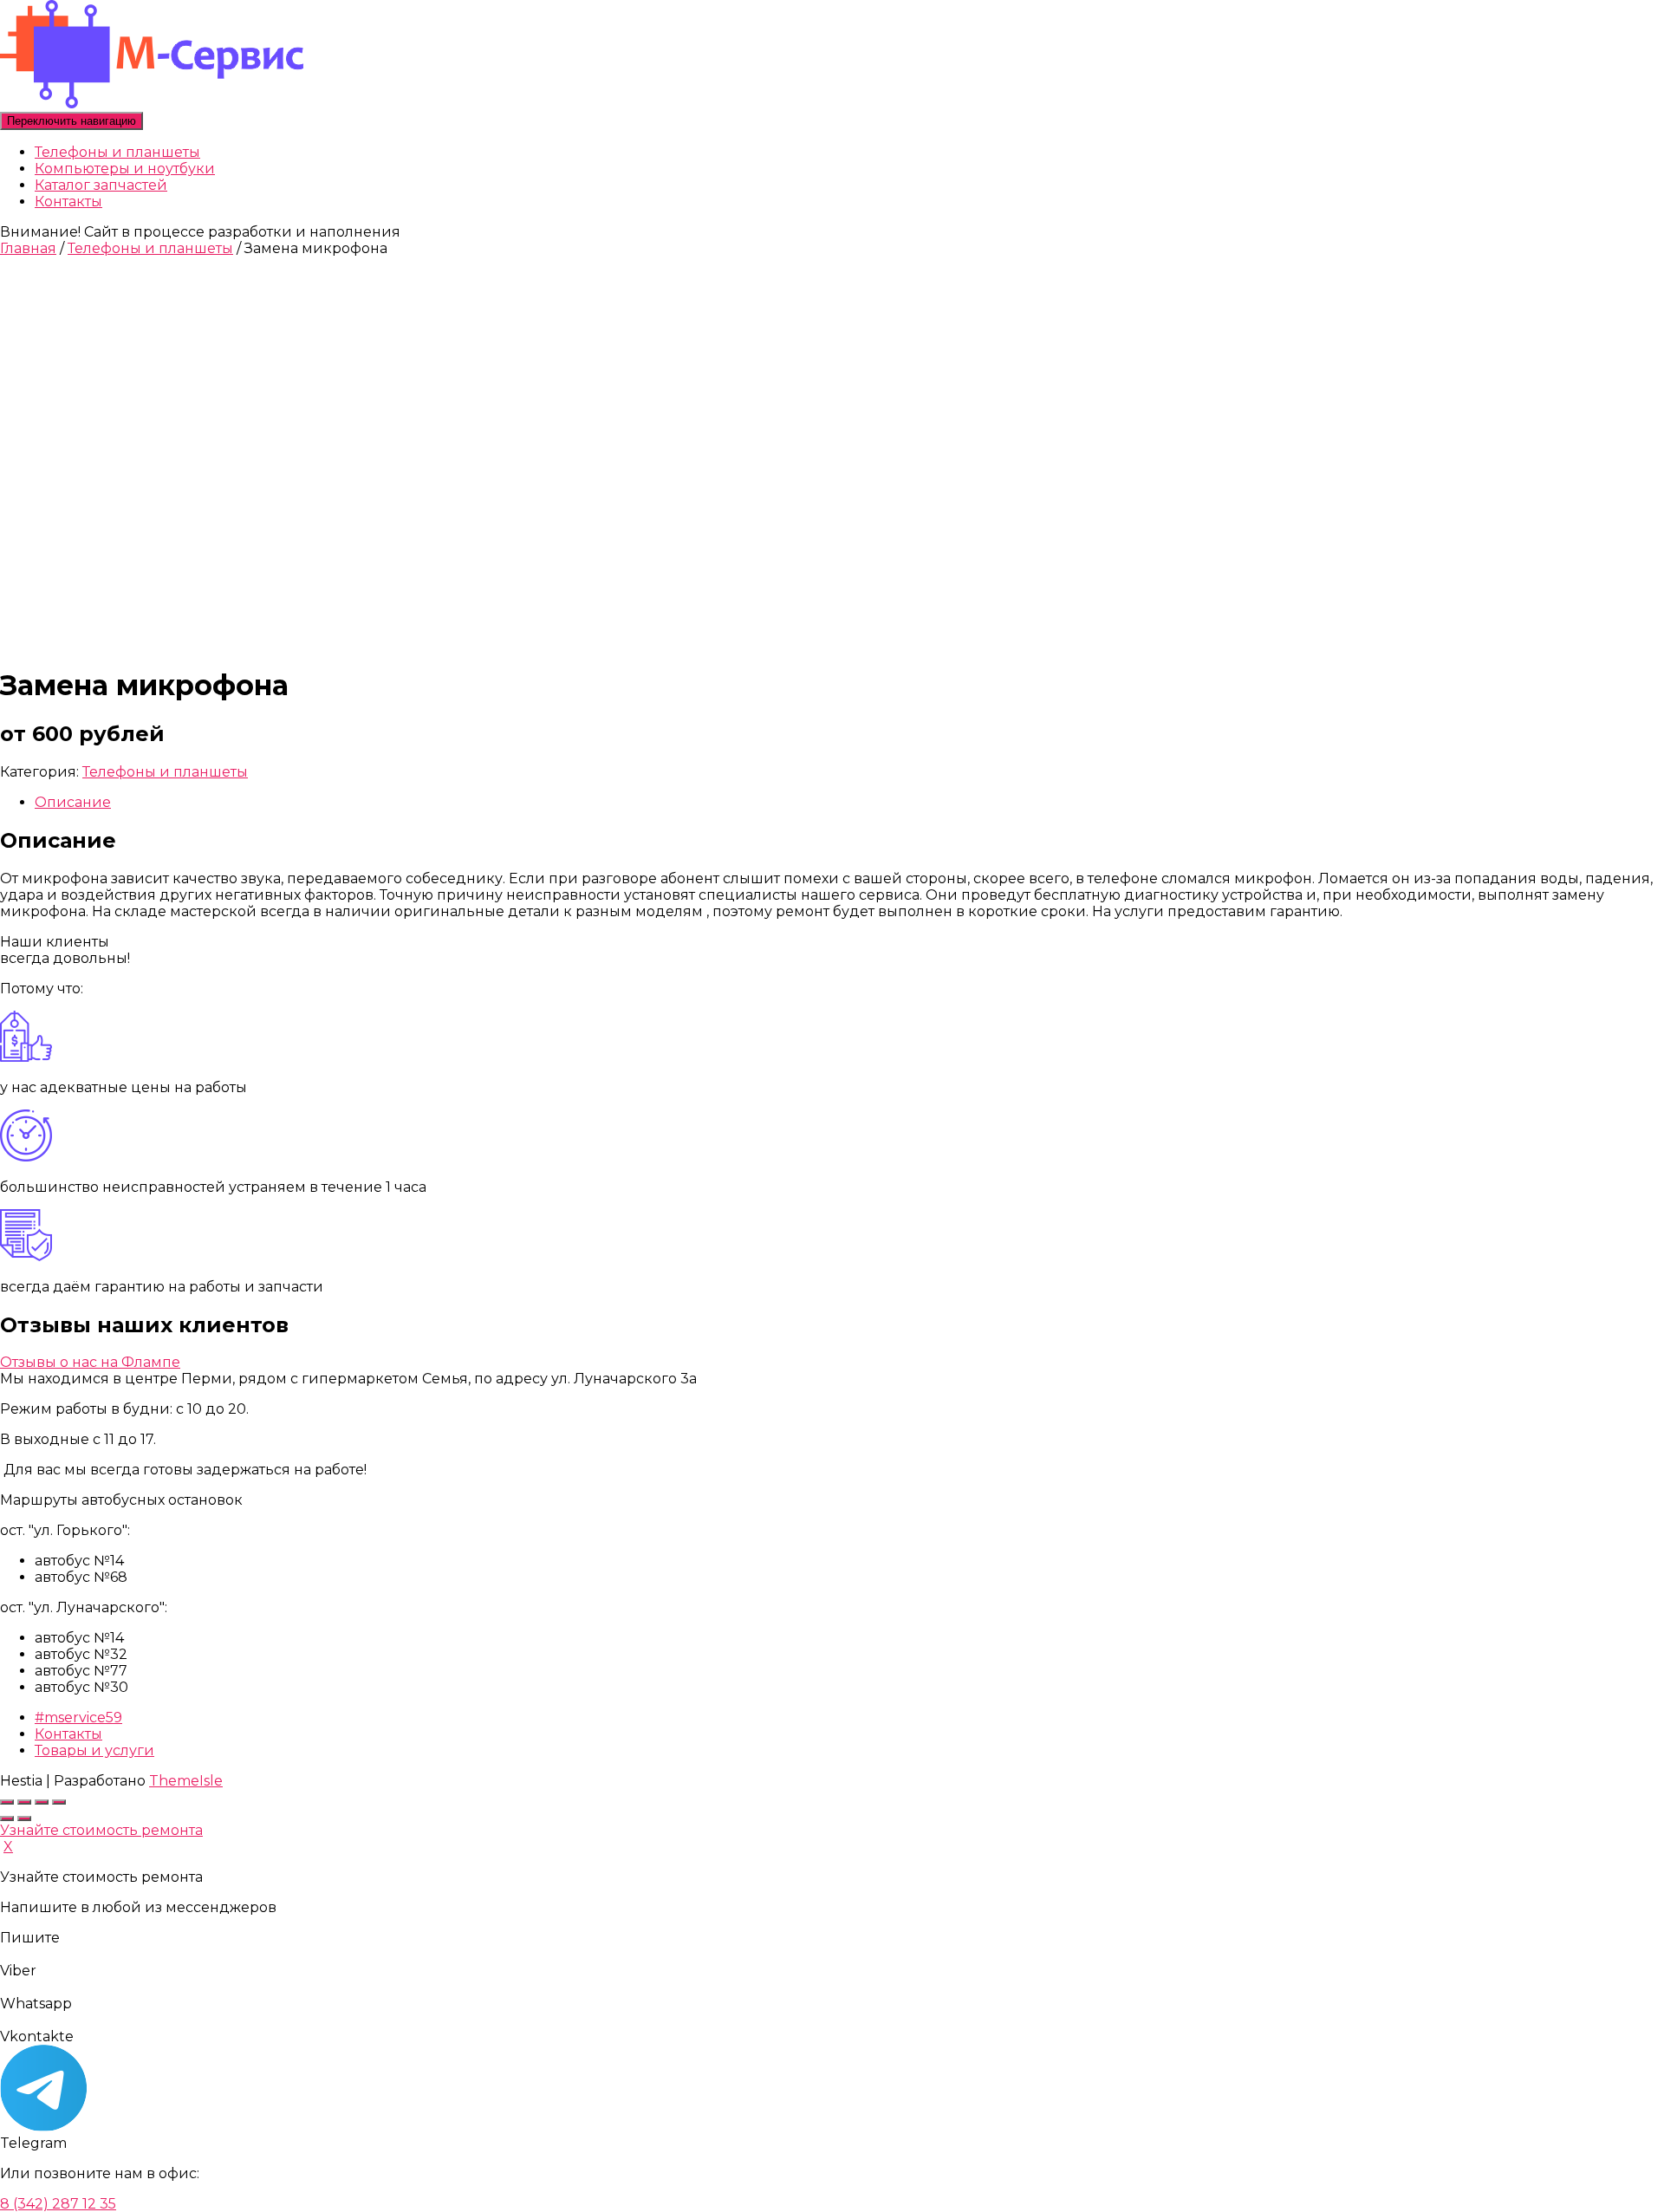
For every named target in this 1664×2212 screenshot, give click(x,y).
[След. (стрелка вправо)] (24, 1818)
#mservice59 (78, 1718)
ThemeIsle (186, 1781)
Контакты (68, 202)
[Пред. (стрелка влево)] (7, 1818)
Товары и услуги (94, 1750)
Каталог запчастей (101, 185)
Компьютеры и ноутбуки (125, 169)
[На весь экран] (24, 1802)
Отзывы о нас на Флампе (90, 1362)
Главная (28, 248)
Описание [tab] (73, 802)
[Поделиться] (42, 1802)
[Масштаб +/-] (7, 1802)
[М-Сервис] (152, 104)
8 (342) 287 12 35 (58, 2204)
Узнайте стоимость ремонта (101, 1830)
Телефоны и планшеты (117, 152)
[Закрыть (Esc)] (59, 1802)
